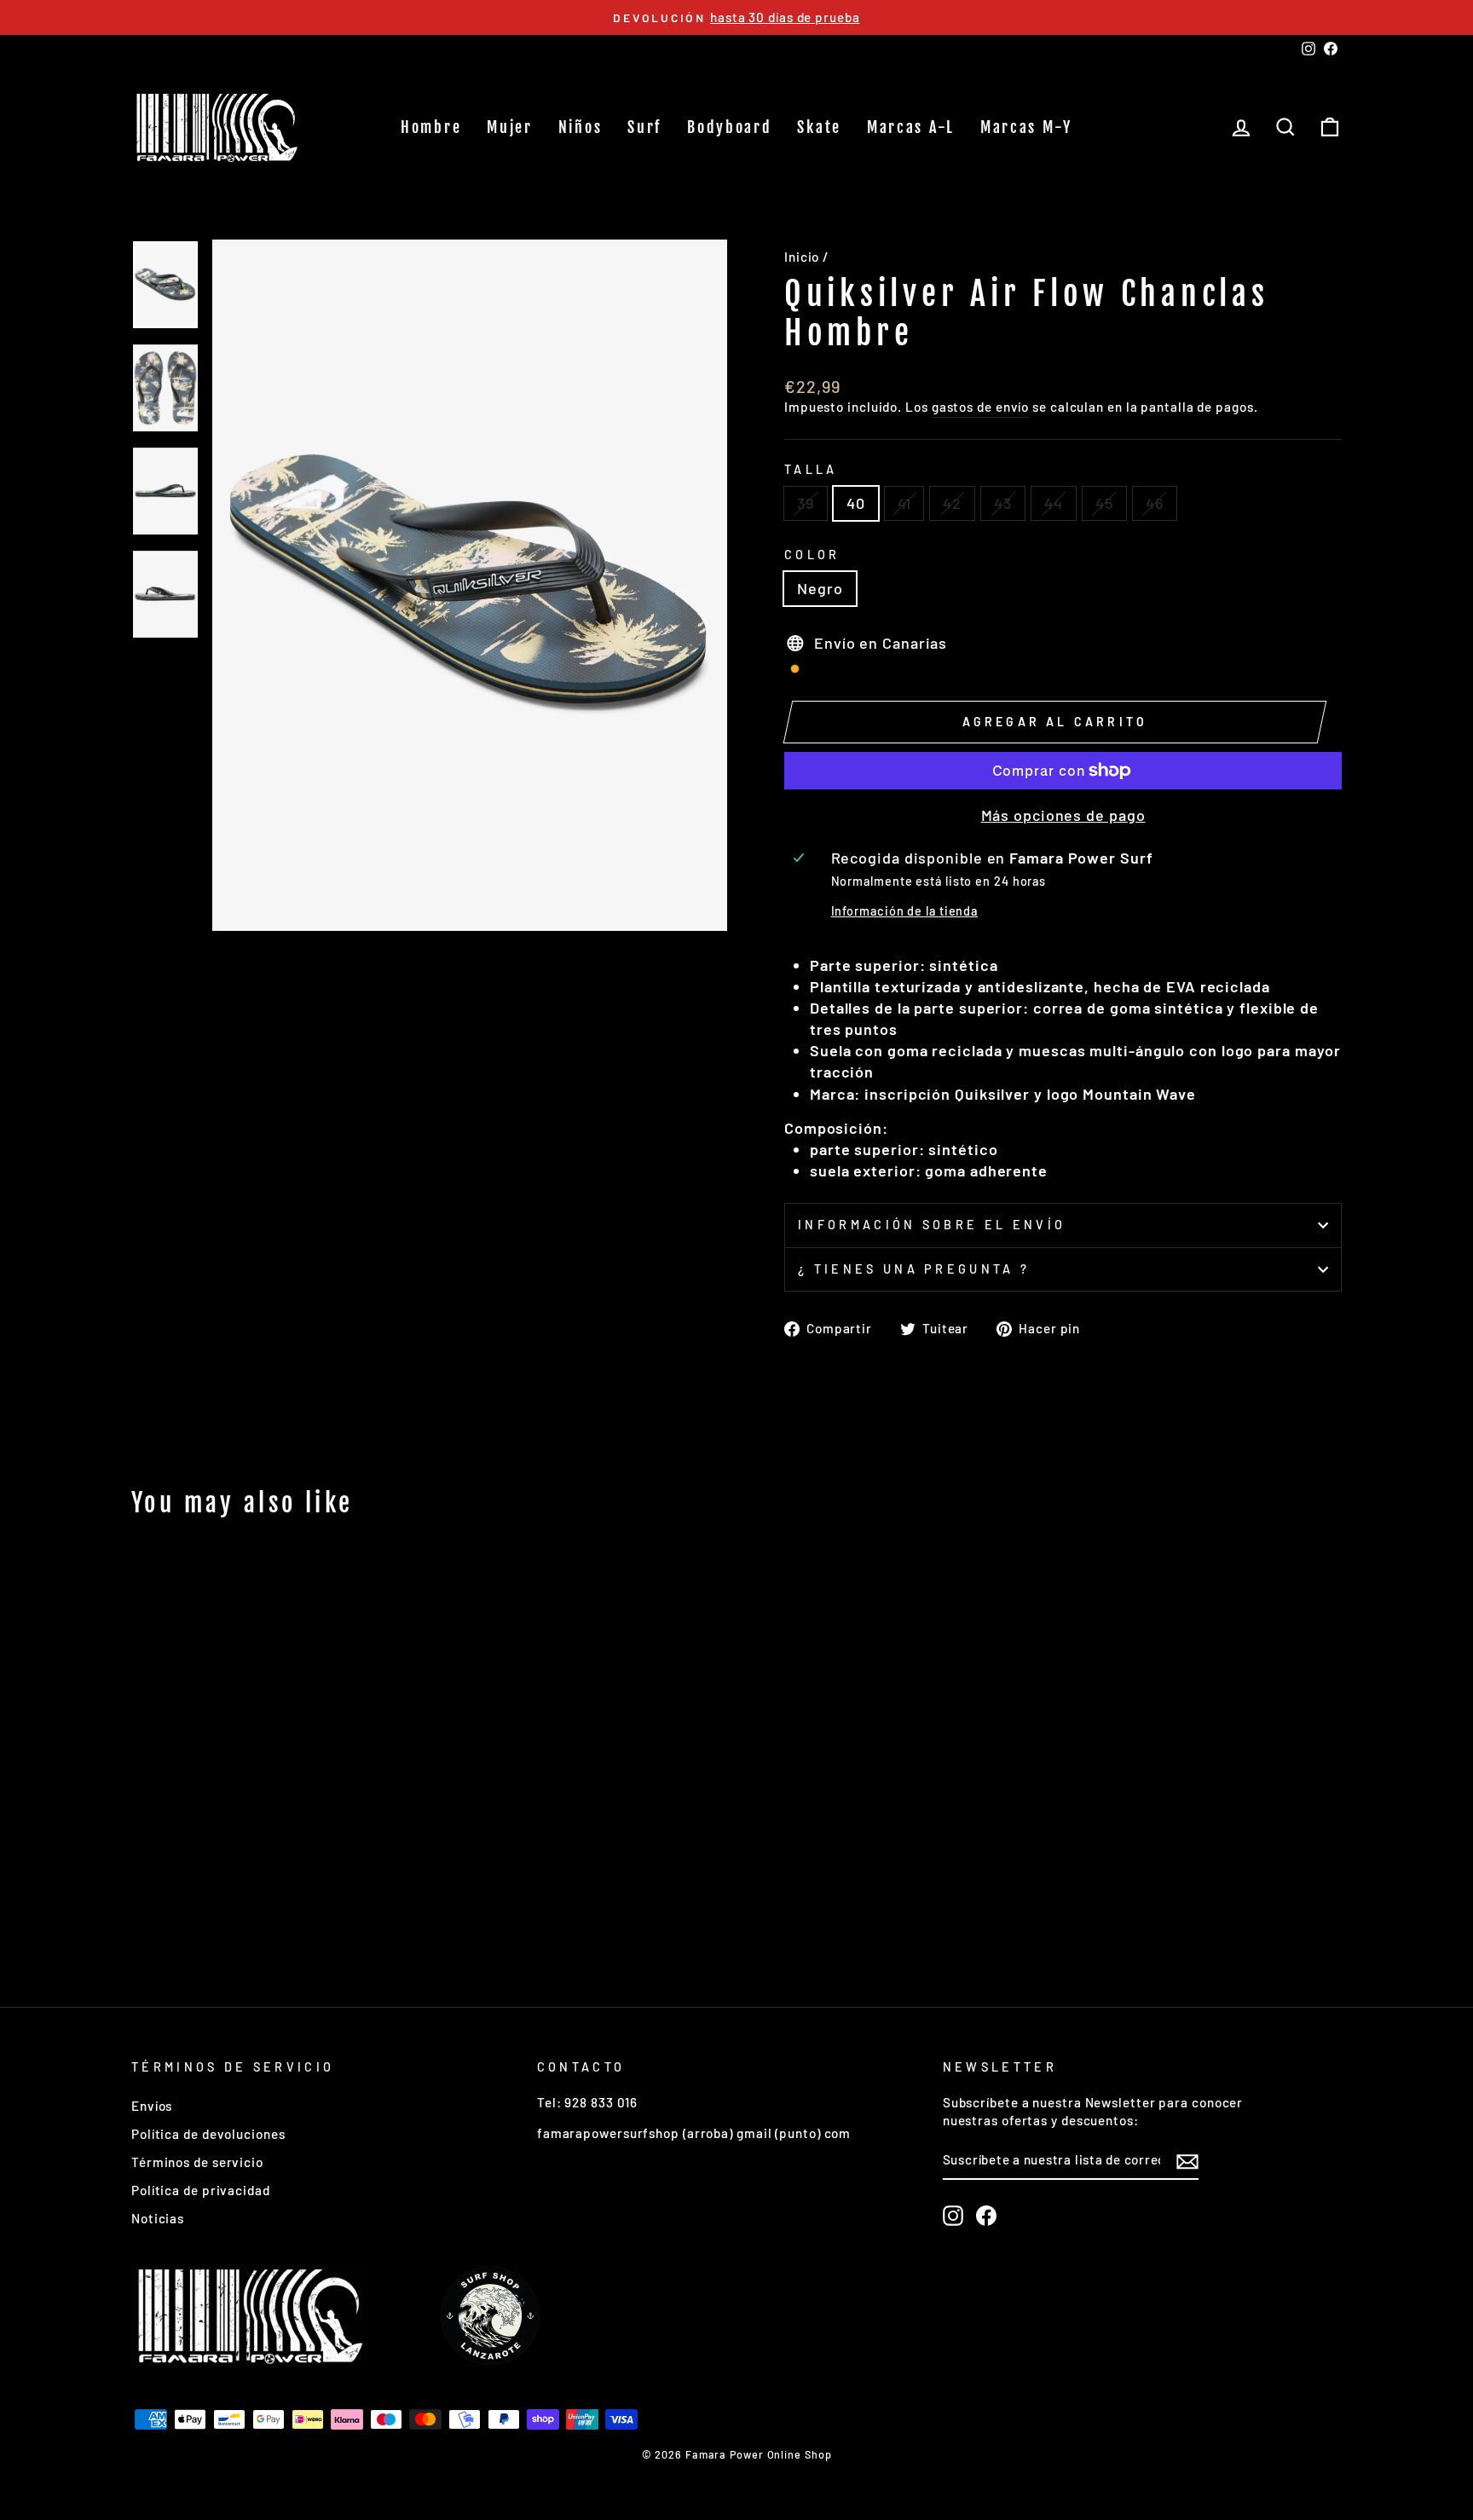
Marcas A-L (911, 127)
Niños (581, 127)
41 (904, 503)
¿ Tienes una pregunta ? (914, 1269)
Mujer (510, 127)
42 (952, 503)
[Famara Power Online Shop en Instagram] (953, 2216)
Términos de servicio (197, 2162)
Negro (820, 588)
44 (1054, 503)
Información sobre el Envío (932, 1225)
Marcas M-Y (1026, 127)
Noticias (158, 2218)
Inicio (802, 257)
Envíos (152, 2106)
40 (856, 503)
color (812, 555)
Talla (811, 469)
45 (1104, 503)
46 (1155, 503)
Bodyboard (729, 127)
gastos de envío (981, 407)
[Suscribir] (1187, 2161)
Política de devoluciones (208, 2134)
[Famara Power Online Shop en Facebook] (986, 2216)
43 (1003, 503)
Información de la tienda (905, 911)
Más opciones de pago (1063, 815)
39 (806, 503)
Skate (819, 127)
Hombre (431, 127)
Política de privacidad (201, 2190)
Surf (644, 127)
